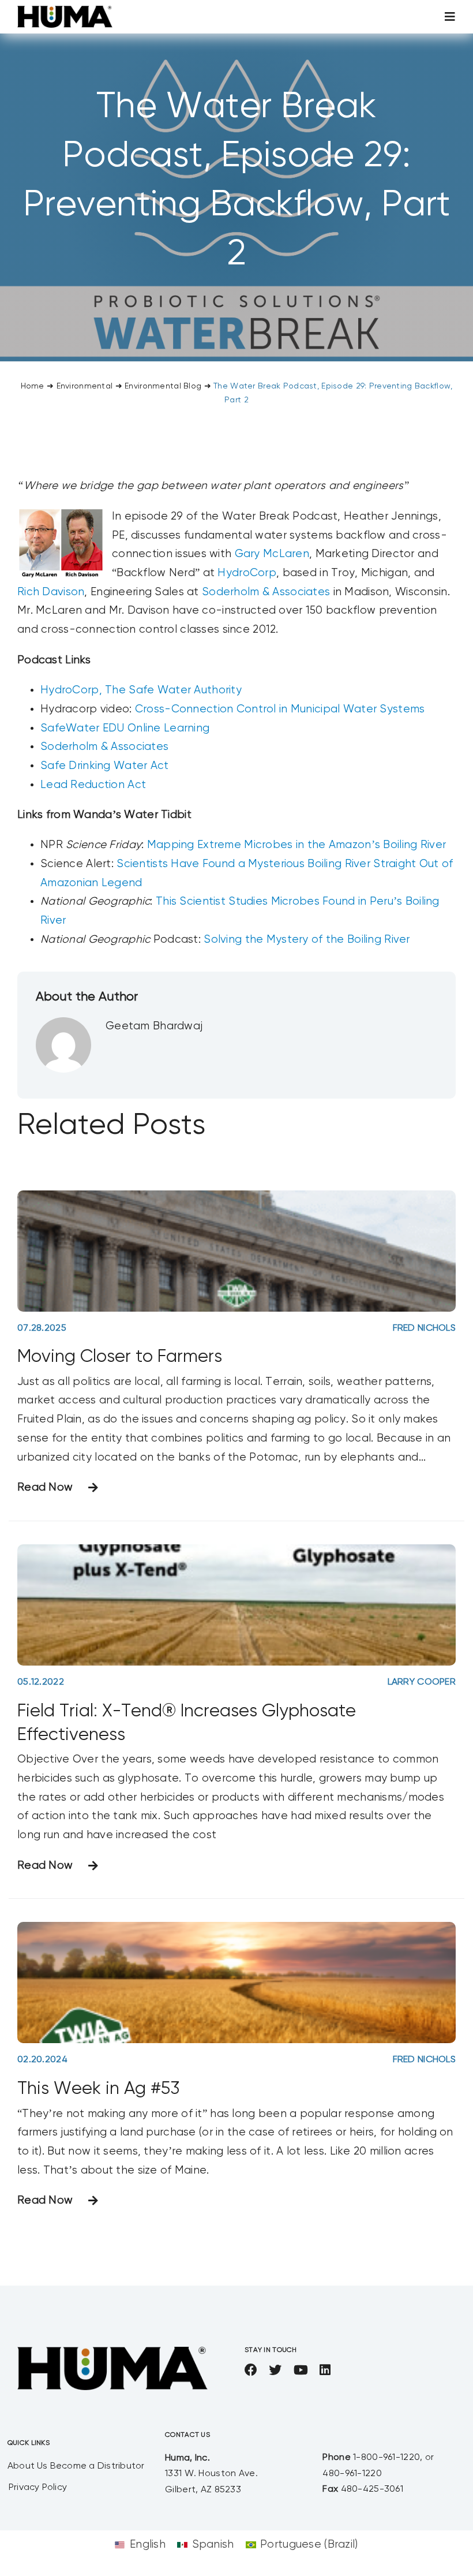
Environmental (85, 386)
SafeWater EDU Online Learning (125, 728)
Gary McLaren (272, 554)
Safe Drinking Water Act (105, 766)
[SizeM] (65, 11)
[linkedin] (325, 2370)
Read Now (45, 1487)
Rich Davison (51, 592)
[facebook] (251, 2370)
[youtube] (301, 2370)
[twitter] (275, 2370)
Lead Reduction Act (93, 785)
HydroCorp (247, 573)
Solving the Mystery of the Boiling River (307, 940)
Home (33, 386)
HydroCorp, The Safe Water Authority (141, 690)
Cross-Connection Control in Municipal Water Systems (280, 709)
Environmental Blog (163, 386)
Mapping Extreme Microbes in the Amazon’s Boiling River (296, 845)
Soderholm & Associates (266, 592)
